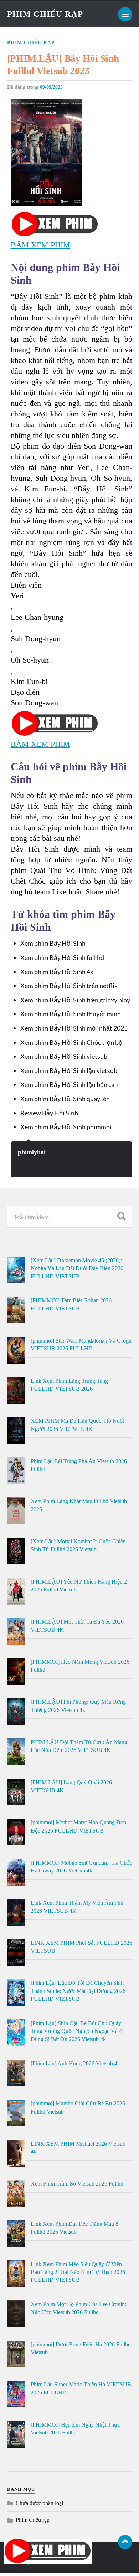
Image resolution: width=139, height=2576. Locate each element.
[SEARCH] (122, 1217)
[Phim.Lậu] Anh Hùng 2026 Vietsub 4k (75, 2063)
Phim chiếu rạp (31, 43)
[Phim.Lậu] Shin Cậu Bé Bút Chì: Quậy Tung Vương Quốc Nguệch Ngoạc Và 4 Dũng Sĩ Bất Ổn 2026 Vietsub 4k (76, 2031)
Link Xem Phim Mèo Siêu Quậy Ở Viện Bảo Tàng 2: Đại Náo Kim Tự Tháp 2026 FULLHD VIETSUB (78, 2272)
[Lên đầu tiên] (125, 2542)
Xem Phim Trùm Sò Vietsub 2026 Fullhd (77, 2184)
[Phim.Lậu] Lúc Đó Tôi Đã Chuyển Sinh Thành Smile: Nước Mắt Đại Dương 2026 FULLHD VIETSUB (78, 1991)
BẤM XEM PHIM (40, 245)
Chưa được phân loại (39, 2503)
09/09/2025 (51, 87)
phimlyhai (32, 1152)
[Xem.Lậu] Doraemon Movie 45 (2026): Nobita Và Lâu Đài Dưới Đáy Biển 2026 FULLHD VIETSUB (77, 1268)
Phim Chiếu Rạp (45, 14)
